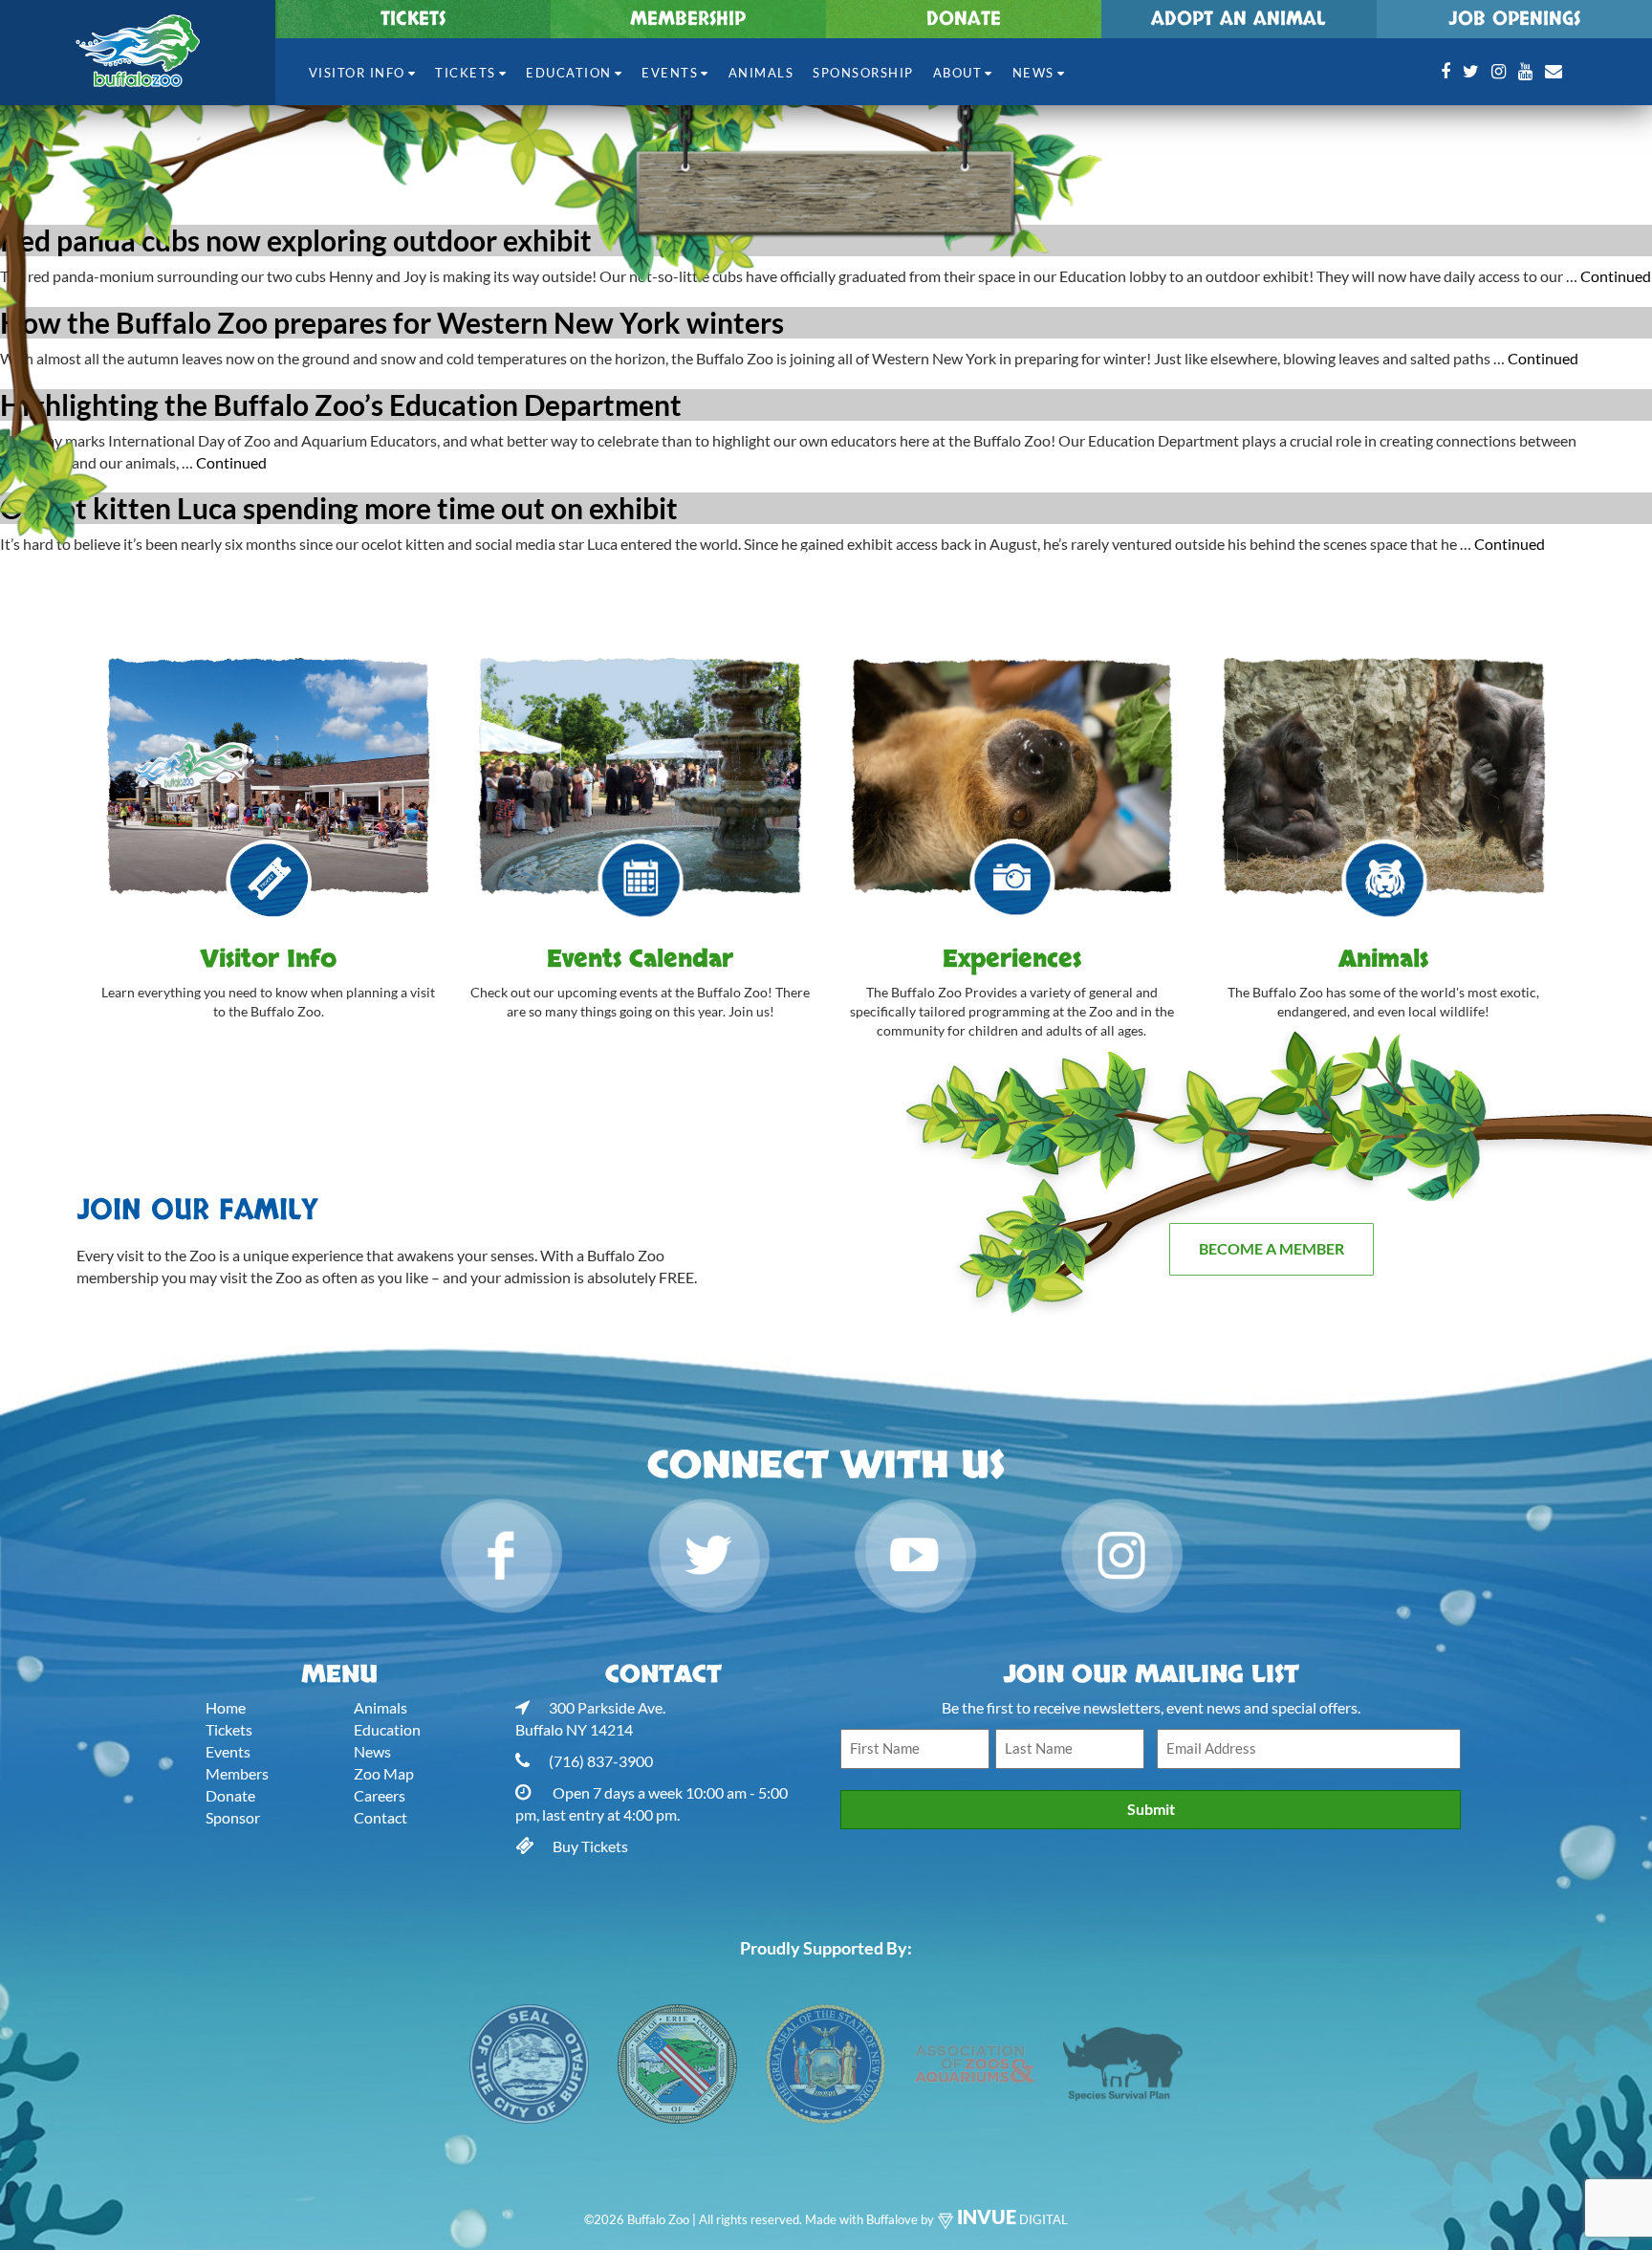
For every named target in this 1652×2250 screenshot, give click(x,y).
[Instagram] (1499, 71)
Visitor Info (357, 73)
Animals (761, 73)
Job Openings (1514, 19)
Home (226, 1707)
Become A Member (1272, 1248)
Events (670, 73)
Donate (964, 19)
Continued (1616, 276)
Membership (688, 19)
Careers (380, 1795)
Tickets (413, 19)
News (1033, 73)
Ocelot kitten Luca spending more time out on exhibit (339, 508)
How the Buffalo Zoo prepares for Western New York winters (392, 322)
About (958, 73)
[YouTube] (1525, 71)
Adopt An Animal (1239, 19)
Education (569, 73)
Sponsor (233, 1817)
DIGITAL (1012, 2219)
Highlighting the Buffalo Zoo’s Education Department (341, 404)
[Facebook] (1445, 71)
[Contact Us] (1554, 71)
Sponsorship (863, 73)
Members (237, 1773)
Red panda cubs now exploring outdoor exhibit (296, 240)
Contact (380, 1817)
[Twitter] (1471, 71)
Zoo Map (384, 1773)
